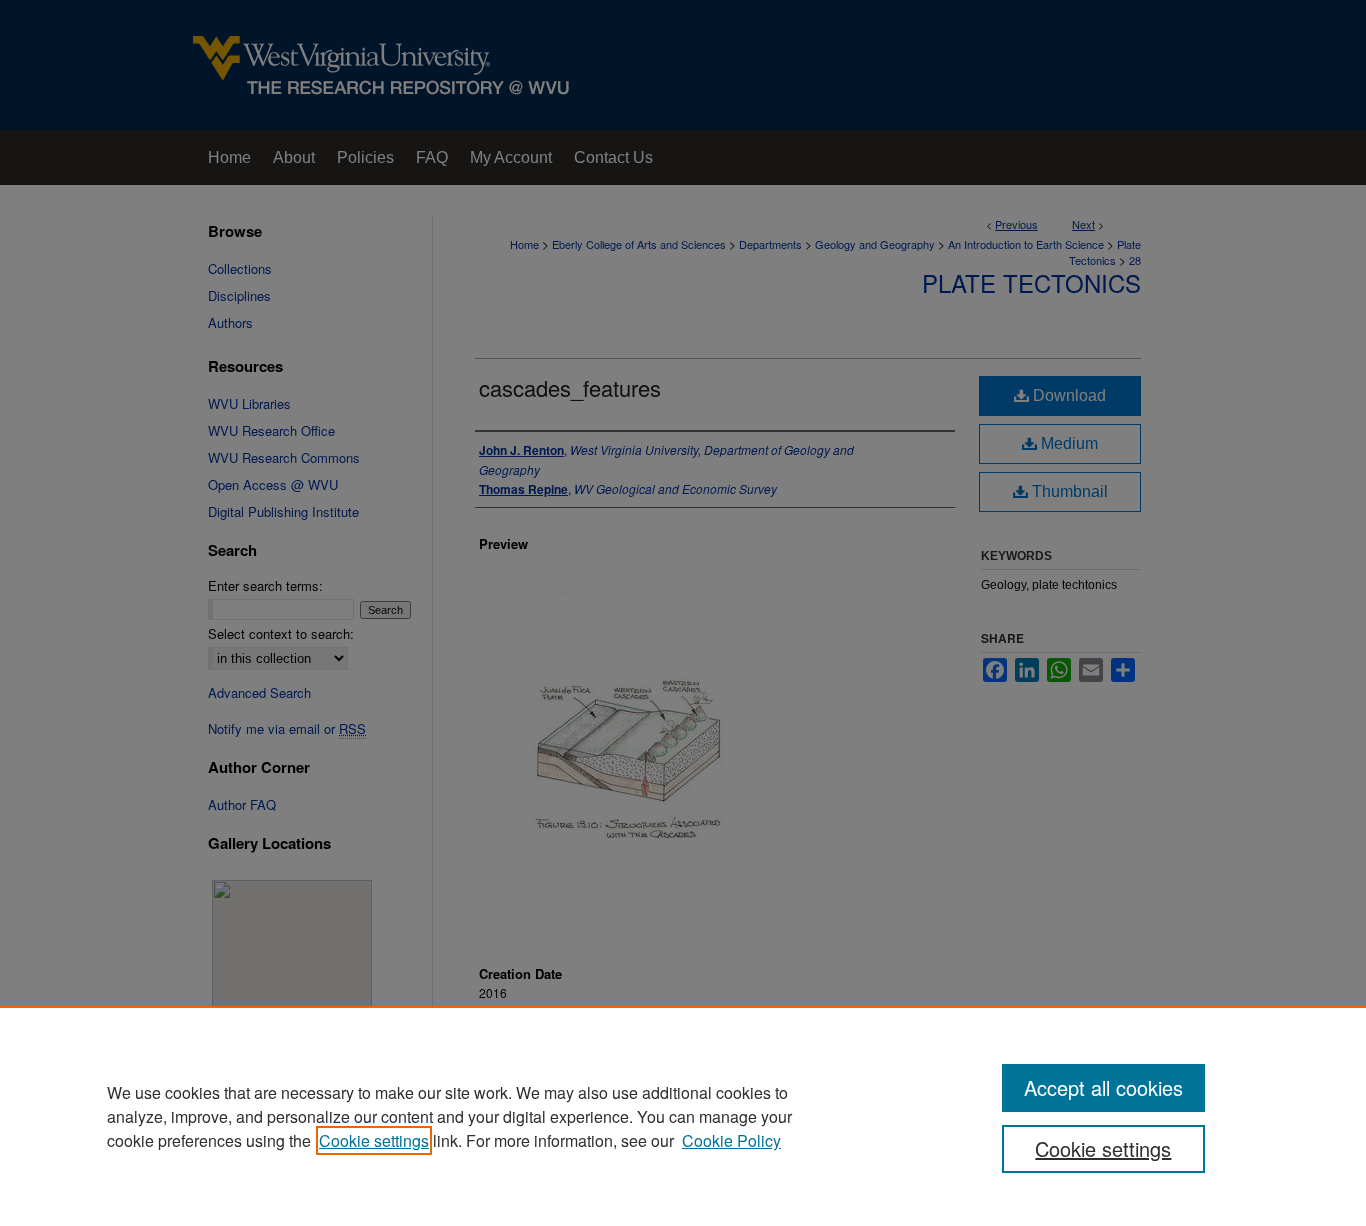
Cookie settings (374, 1140)
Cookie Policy (731, 1140)
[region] (683, 1116)
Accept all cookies (1103, 1087)
